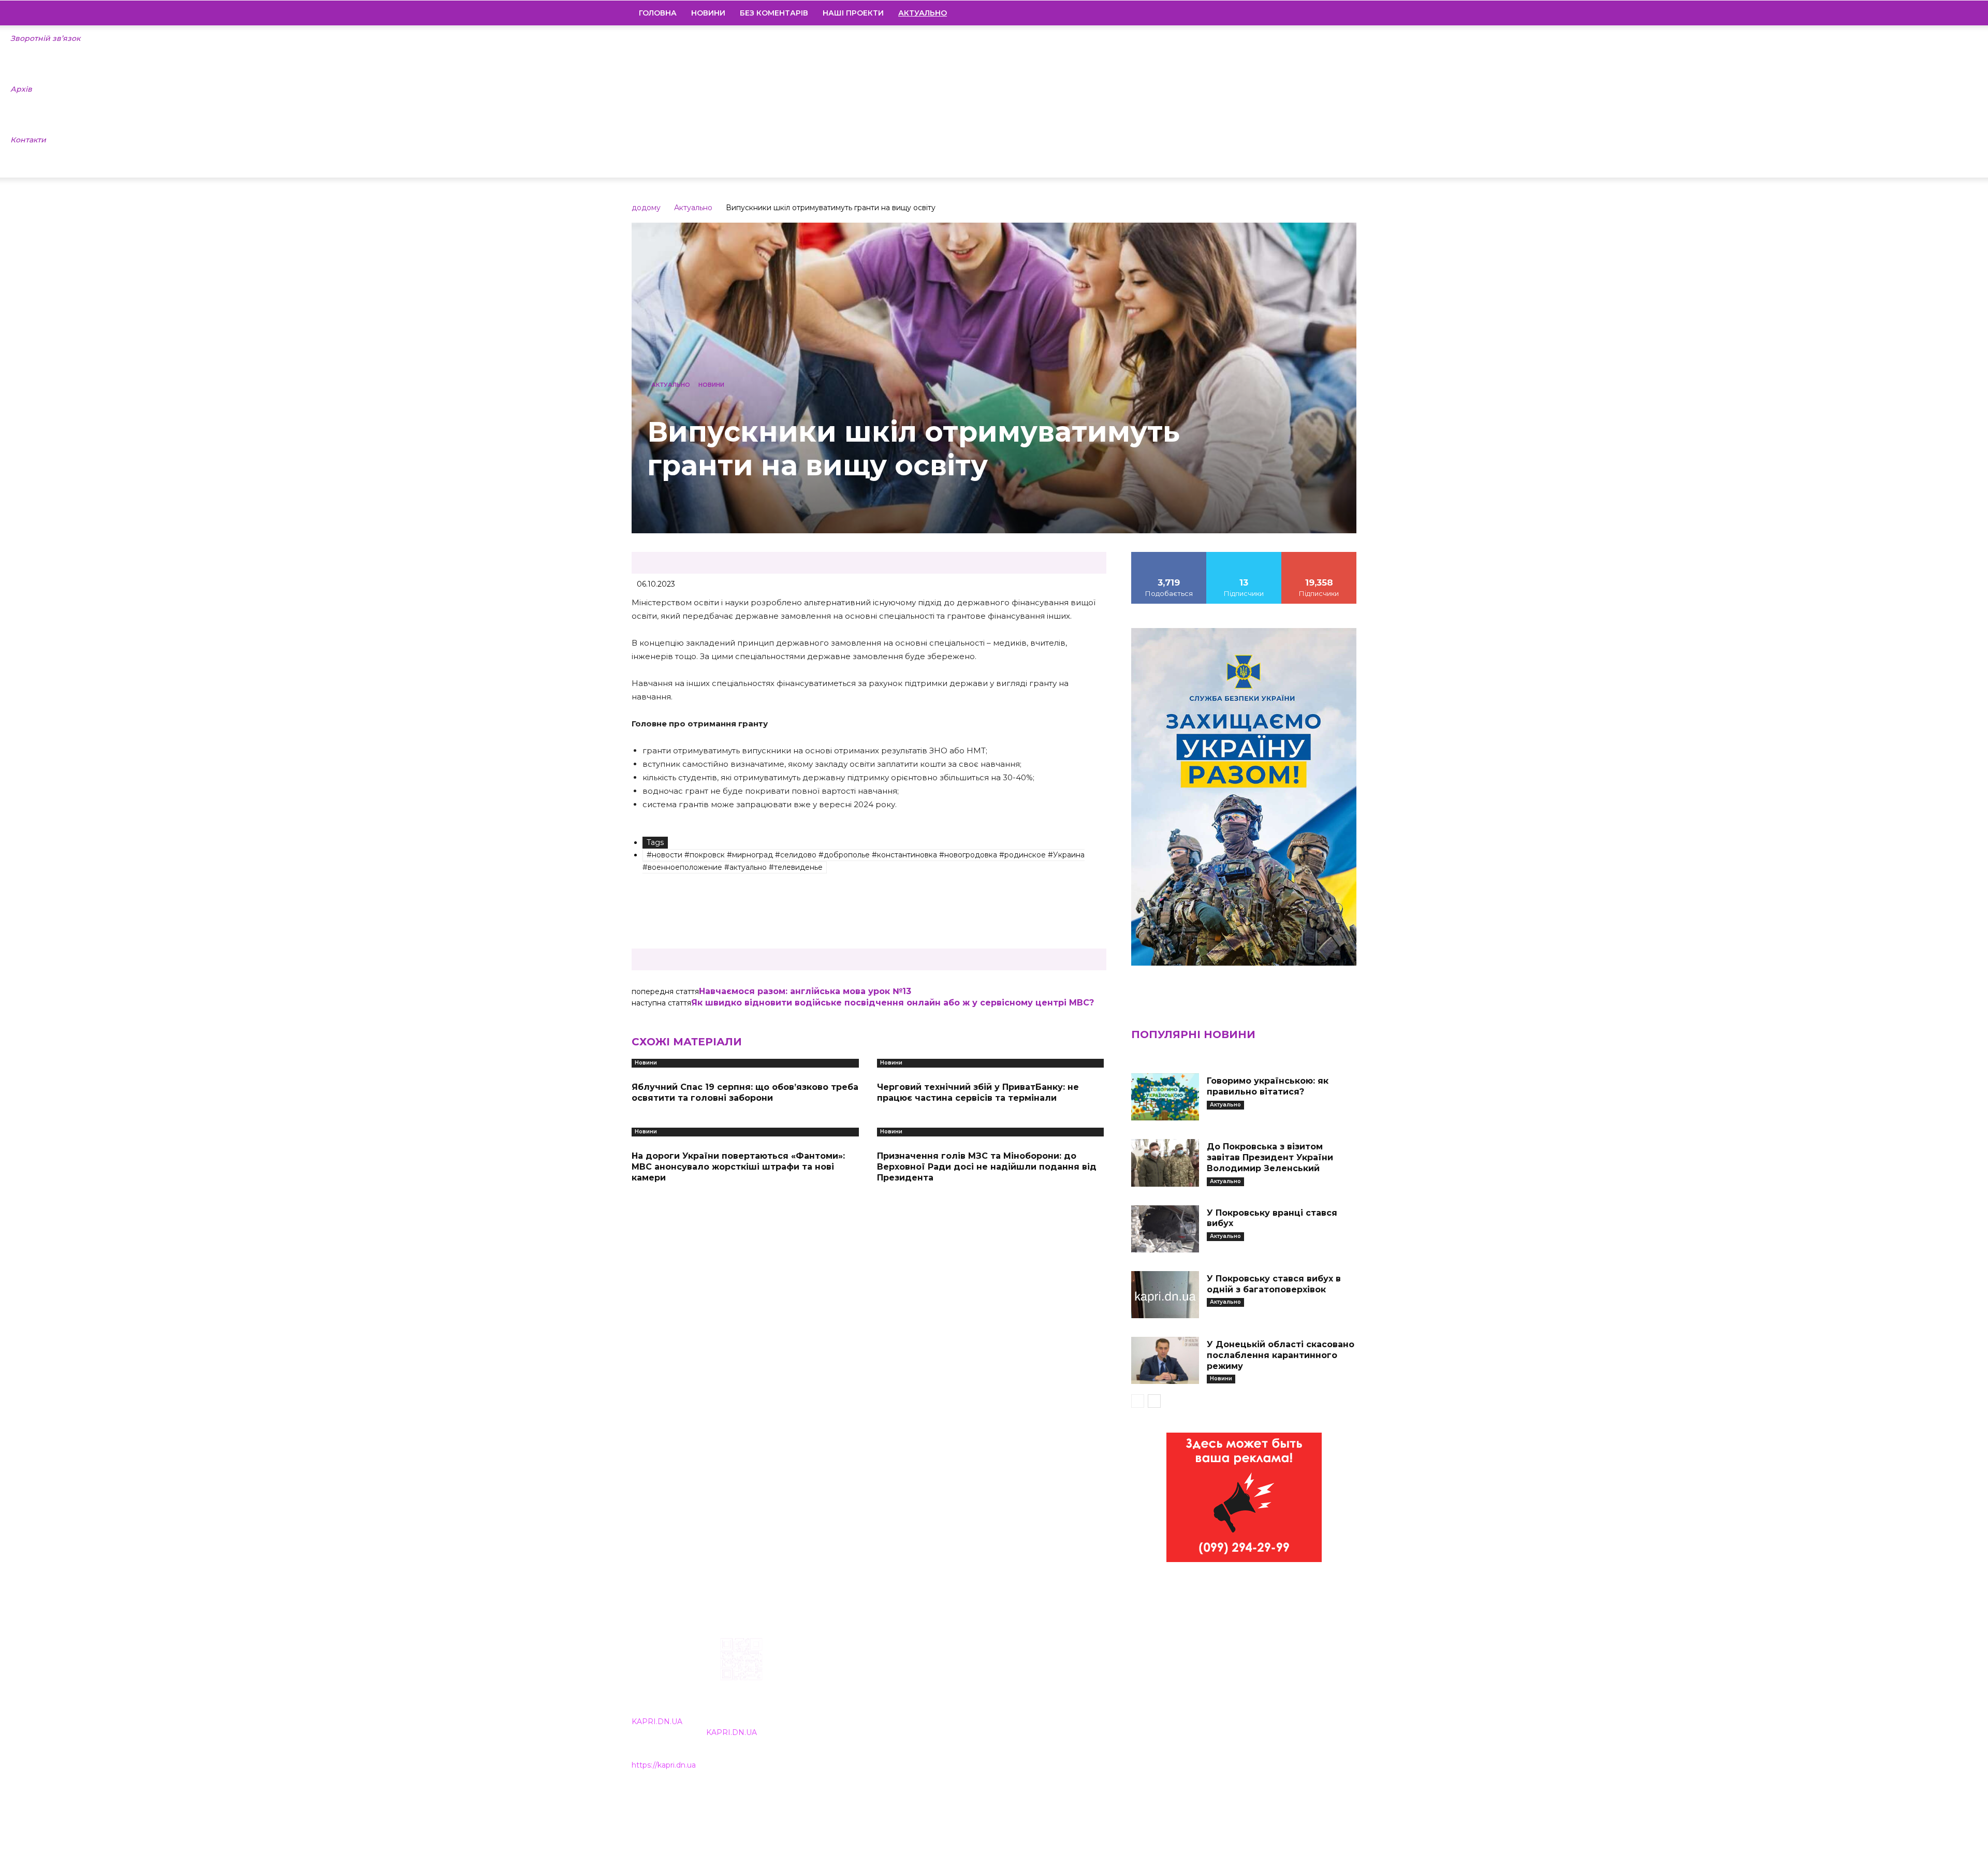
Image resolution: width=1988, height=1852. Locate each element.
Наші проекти (853, 13)
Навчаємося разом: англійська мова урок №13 (805, 991)
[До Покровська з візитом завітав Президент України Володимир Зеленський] (1165, 1163)
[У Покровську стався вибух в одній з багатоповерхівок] (1165, 1295)
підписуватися (1319, 556)
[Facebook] (1278, 13)
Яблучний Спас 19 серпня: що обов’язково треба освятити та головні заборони (745, 1092)
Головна (658, 13)
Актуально (693, 208)
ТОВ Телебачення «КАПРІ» (933, 1704)
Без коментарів (774, 13)
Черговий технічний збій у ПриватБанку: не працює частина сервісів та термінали (978, 1092)
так (1169, 556)
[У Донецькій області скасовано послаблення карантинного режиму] (1165, 1360)
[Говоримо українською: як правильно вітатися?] (1165, 1097)
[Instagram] (1296, 13)
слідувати (1244, 556)
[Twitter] (1331, 13)
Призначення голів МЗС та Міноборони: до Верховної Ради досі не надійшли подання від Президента (987, 1167)
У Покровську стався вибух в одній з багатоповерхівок (1274, 1284)
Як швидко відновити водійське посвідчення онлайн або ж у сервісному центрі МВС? (893, 1003)
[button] (1344, 13)
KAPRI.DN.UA (657, 1722)
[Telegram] (1313, 13)
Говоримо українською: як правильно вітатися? (1268, 1086)
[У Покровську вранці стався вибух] (1165, 1229)
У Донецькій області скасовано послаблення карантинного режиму (1281, 1355)
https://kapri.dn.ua (664, 1765)
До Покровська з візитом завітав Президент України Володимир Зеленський (1270, 1157)
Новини (708, 13)
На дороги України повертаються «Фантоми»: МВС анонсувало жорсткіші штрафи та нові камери (738, 1167)
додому (646, 208)
